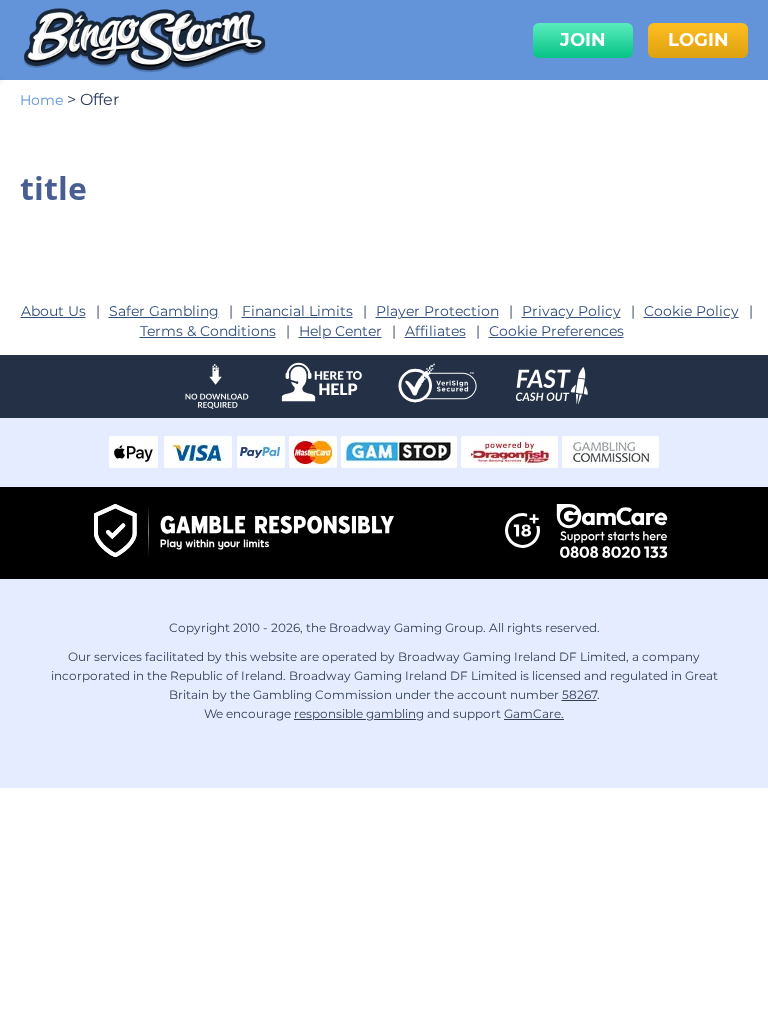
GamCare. (534, 713)
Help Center (340, 331)
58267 (579, 694)
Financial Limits (297, 311)
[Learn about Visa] (197, 463)
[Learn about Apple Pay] (133, 463)
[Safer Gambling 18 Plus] (522, 544)
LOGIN (698, 40)
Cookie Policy (691, 311)
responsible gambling (359, 713)
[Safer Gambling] (244, 533)
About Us (53, 311)
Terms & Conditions (208, 331)
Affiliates (435, 331)
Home (41, 100)
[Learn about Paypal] (260, 463)
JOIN (583, 40)
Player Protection (437, 311)
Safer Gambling (164, 311)
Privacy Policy (571, 311)
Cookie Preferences (556, 331)
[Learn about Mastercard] (313, 463)
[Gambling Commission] (611, 463)
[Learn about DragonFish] (509, 463)
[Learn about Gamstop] (399, 463)
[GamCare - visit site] (612, 533)
